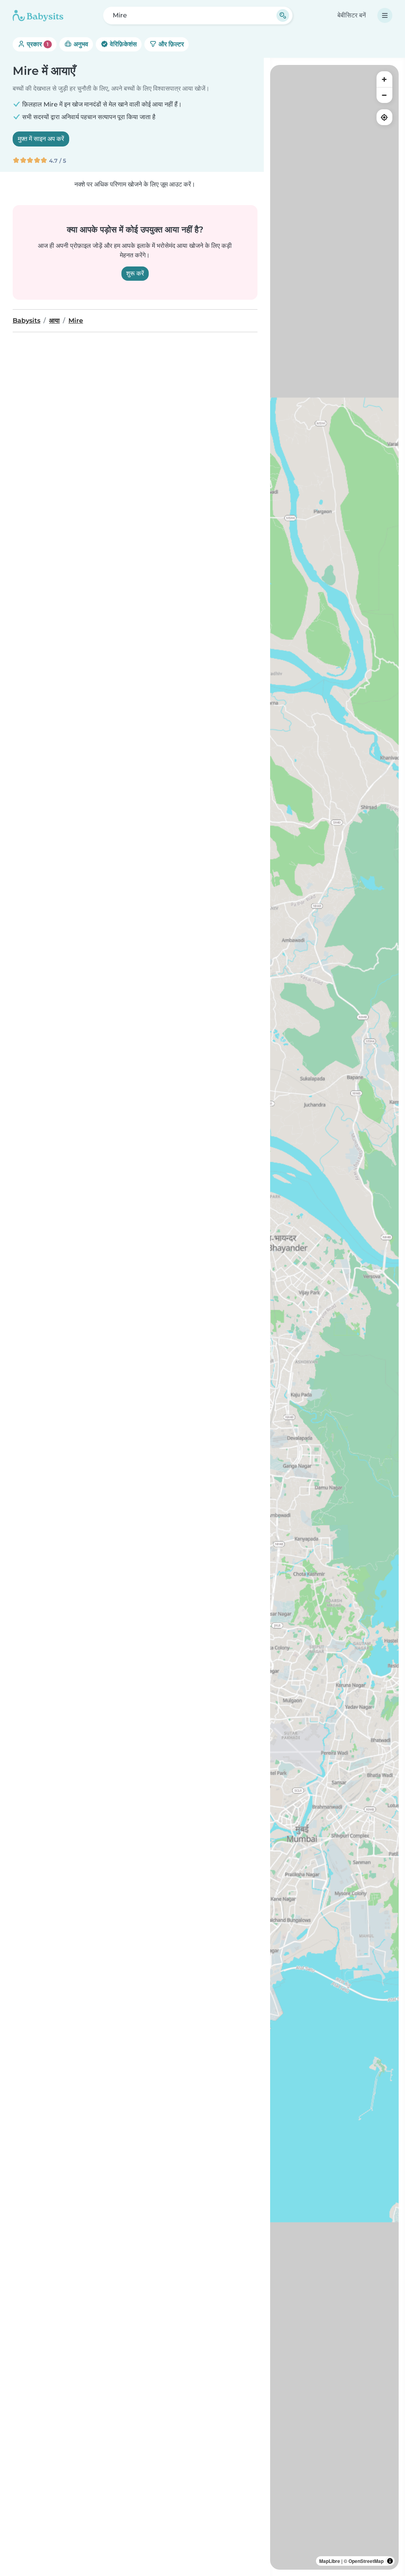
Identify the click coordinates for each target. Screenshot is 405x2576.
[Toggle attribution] (390, 2561)
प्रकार (37, 44)
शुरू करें (135, 273)
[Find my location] (384, 117)
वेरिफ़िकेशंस (123, 44)
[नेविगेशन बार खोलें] (385, 15)
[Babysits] (38, 15)
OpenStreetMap (366, 2561)
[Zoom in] (384, 79)
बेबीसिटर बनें (352, 15)
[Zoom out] (384, 95)
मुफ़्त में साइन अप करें (41, 139)
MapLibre (330, 2561)
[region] (334, 1317)
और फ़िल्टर (170, 44)
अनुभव (80, 44)
